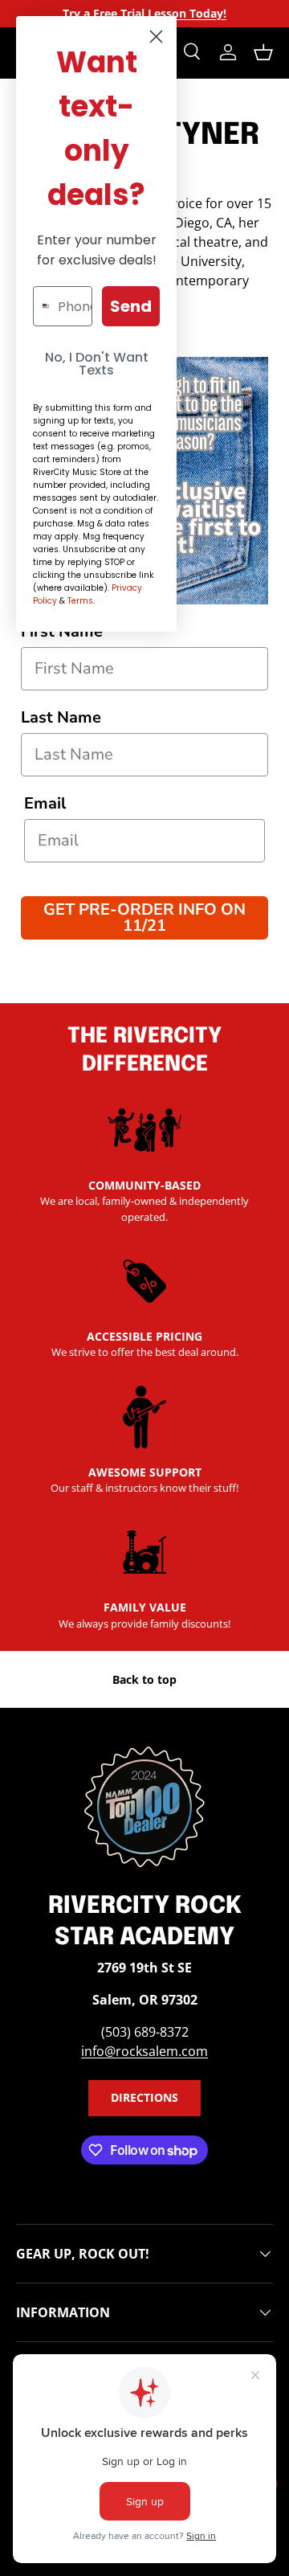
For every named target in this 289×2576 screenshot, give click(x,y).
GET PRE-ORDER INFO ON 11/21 (144, 917)
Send (131, 306)
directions (144, 2097)
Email (45, 803)
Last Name (61, 717)
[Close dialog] (156, 37)
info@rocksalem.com (144, 2051)
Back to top (144, 1679)
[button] (263, 52)
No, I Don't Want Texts (97, 364)
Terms (80, 601)
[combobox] (42, 306)
